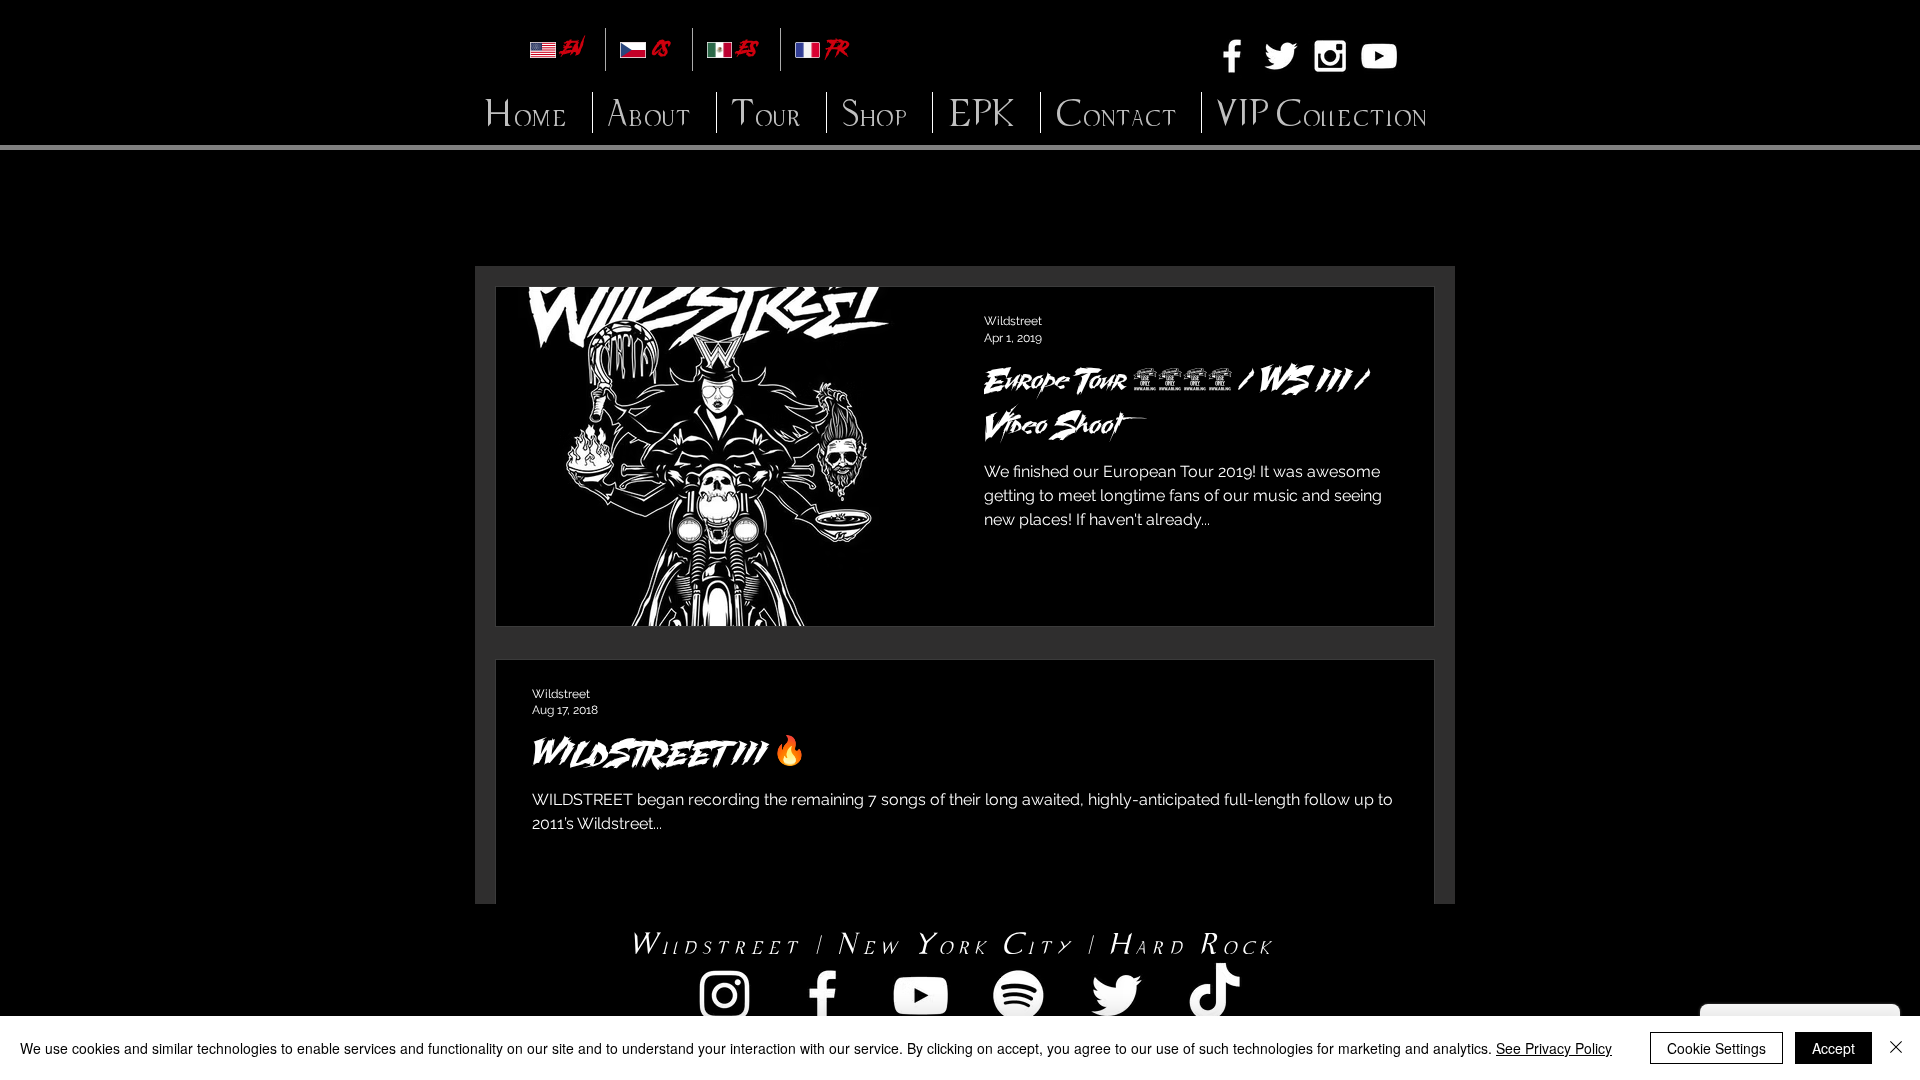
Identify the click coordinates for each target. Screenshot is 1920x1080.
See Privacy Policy (1554, 1048)
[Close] (1896, 1048)
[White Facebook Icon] (1232, 56)
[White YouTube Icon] (1379, 56)
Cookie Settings (1716, 1048)
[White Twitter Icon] (1281, 56)
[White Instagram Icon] (1330, 56)
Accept (1833, 1048)
